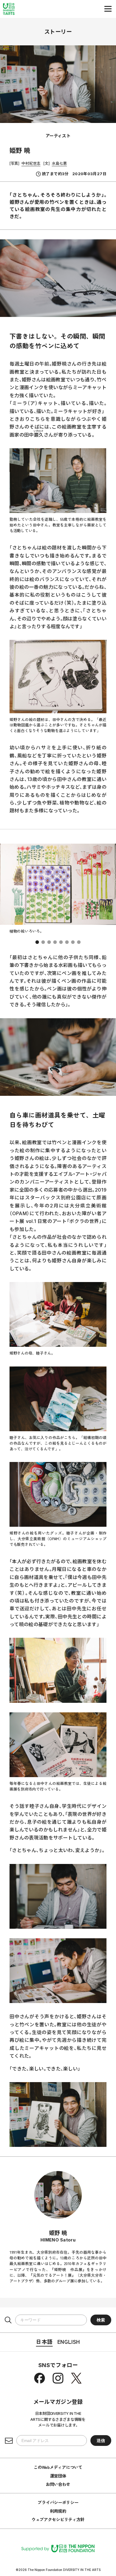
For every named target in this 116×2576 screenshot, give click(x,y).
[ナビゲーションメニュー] (108, 9)
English (69, 2341)
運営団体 (58, 2476)
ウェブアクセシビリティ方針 (58, 2519)
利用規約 (58, 2511)
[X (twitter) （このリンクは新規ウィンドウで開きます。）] (76, 2378)
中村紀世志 (31, 163)
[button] (37, 942)
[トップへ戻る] (9, 9)
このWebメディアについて (58, 2467)
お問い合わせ (58, 2484)
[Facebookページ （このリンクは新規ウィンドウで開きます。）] (40, 2378)
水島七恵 (59, 163)
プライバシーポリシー (58, 2502)
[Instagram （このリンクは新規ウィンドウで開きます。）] (58, 2378)
